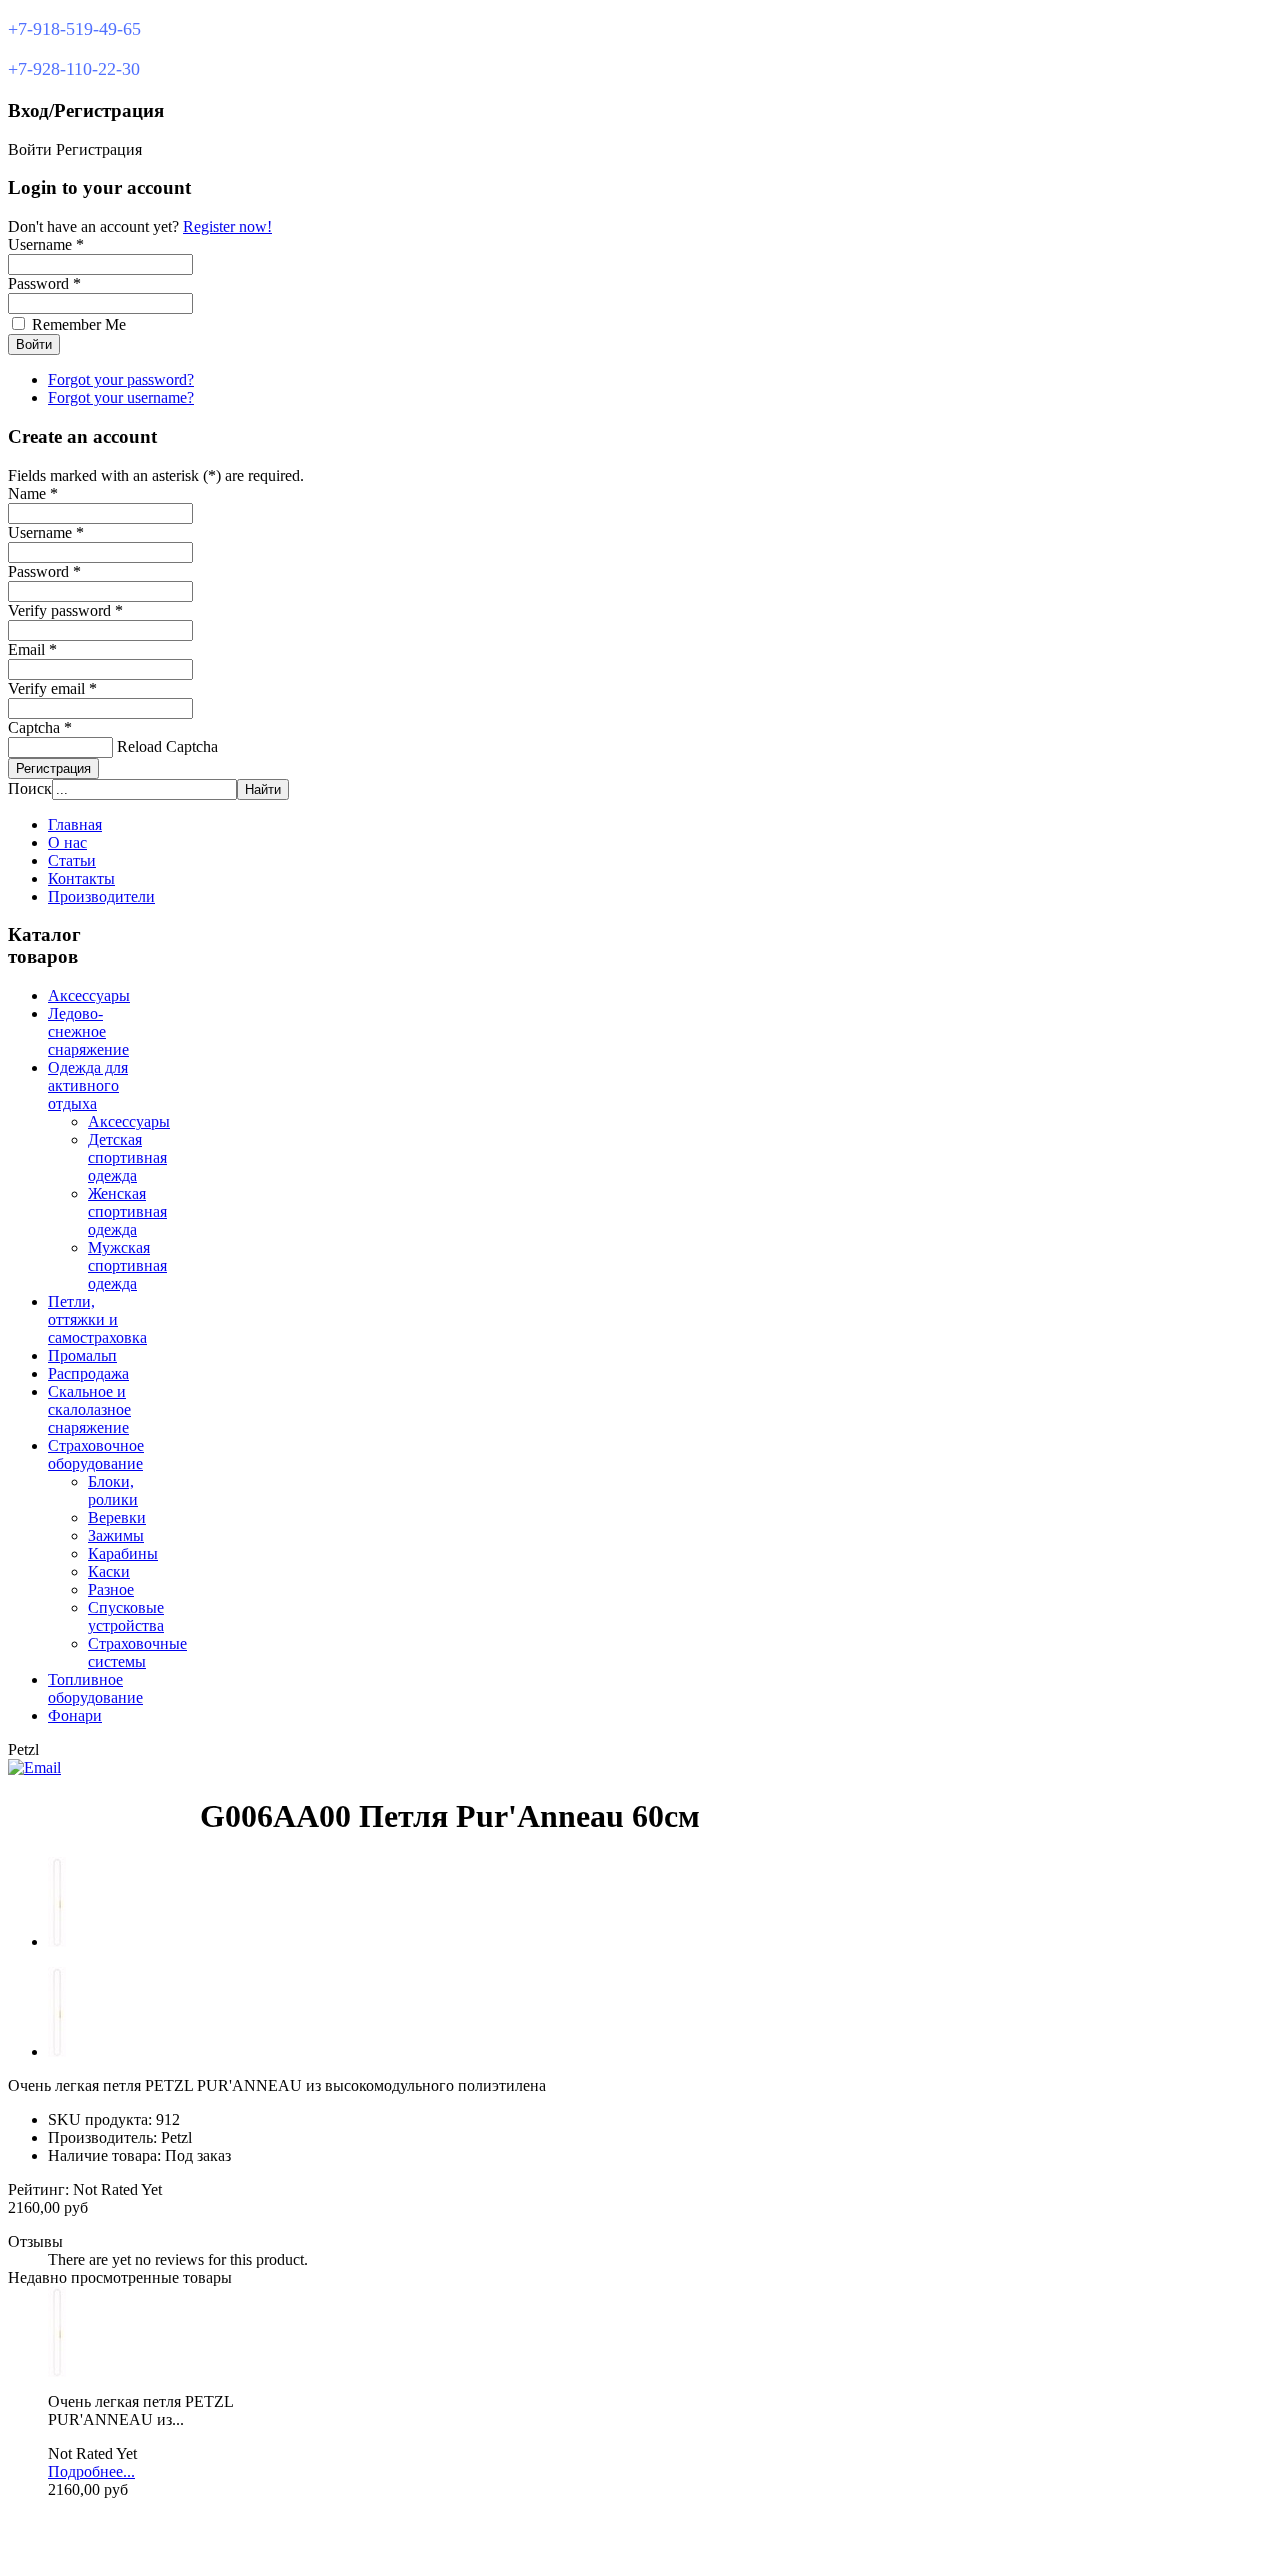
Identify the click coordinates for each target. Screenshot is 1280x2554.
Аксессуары (89, 995)
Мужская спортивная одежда (127, 1265)
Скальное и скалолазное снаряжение (89, 1409)
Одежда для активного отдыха (88, 1085)
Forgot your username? (121, 397)
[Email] (34, 1767)
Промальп (82, 1355)
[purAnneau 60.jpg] (57, 2371)
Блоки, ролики (113, 1490)
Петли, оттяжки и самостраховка (97, 1319)
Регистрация (53, 768)
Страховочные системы (137, 1652)
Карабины (123, 1553)
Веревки (117, 1517)
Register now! (227, 226)
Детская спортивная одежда (127, 1157)
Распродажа (88, 1373)
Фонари (75, 1715)
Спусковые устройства (126, 1616)
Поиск (30, 788)
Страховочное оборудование (96, 1454)
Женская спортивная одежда (127, 1211)
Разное (111, 1589)
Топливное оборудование (95, 1688)
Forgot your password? (121, 379)
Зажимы (116, 1535)
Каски (109, 1571)
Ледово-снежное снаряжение (88, 1031)
